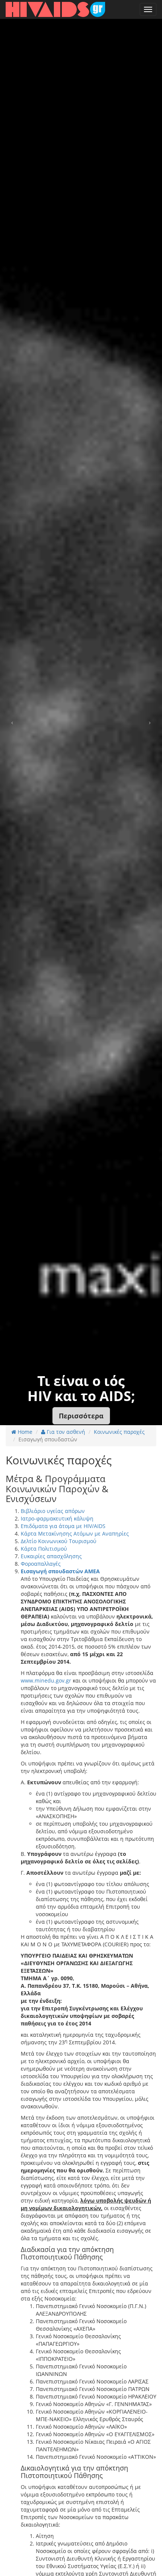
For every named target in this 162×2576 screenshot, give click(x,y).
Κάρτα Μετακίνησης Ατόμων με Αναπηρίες (75, 1534)
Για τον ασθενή (65, 1432)
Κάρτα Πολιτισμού (44, 1549)
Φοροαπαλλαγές (41, 1564)
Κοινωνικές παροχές (119, 1432)
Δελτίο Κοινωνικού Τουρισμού (59, 1541)
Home (24, 1432)
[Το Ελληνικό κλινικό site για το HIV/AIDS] (55, 9)
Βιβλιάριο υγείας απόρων (53, 1511)
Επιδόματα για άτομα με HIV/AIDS (63, 1526)
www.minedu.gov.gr (46, 1680)
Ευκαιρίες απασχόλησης (51, 1556)
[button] (81, 1416)
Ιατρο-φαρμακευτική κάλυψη (57, 1518)
